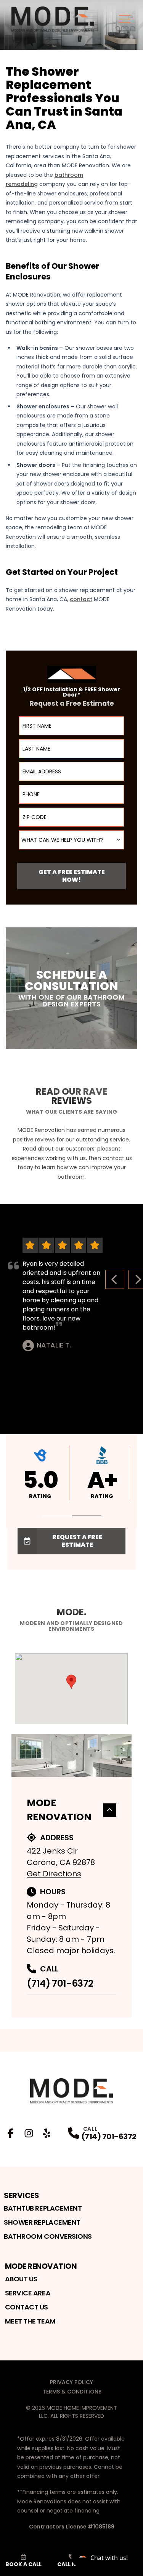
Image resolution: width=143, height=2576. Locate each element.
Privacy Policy (71, 2382)
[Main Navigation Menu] (125, 19)
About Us (21, 2279)
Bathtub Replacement (43, 2208)
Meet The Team (30, 2321)
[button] (56, 1516)
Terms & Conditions (72, 2392)
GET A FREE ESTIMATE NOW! (72, 876)
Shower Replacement (42, 2222)
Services (21, 2195)
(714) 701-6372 (60, 1983)
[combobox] (71, 840)
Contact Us (27, 2307)
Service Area (28, 2293)
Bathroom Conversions (48, 2236)
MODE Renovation (59, 1810)
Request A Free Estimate (77, 1541)
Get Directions (54, 1874)
